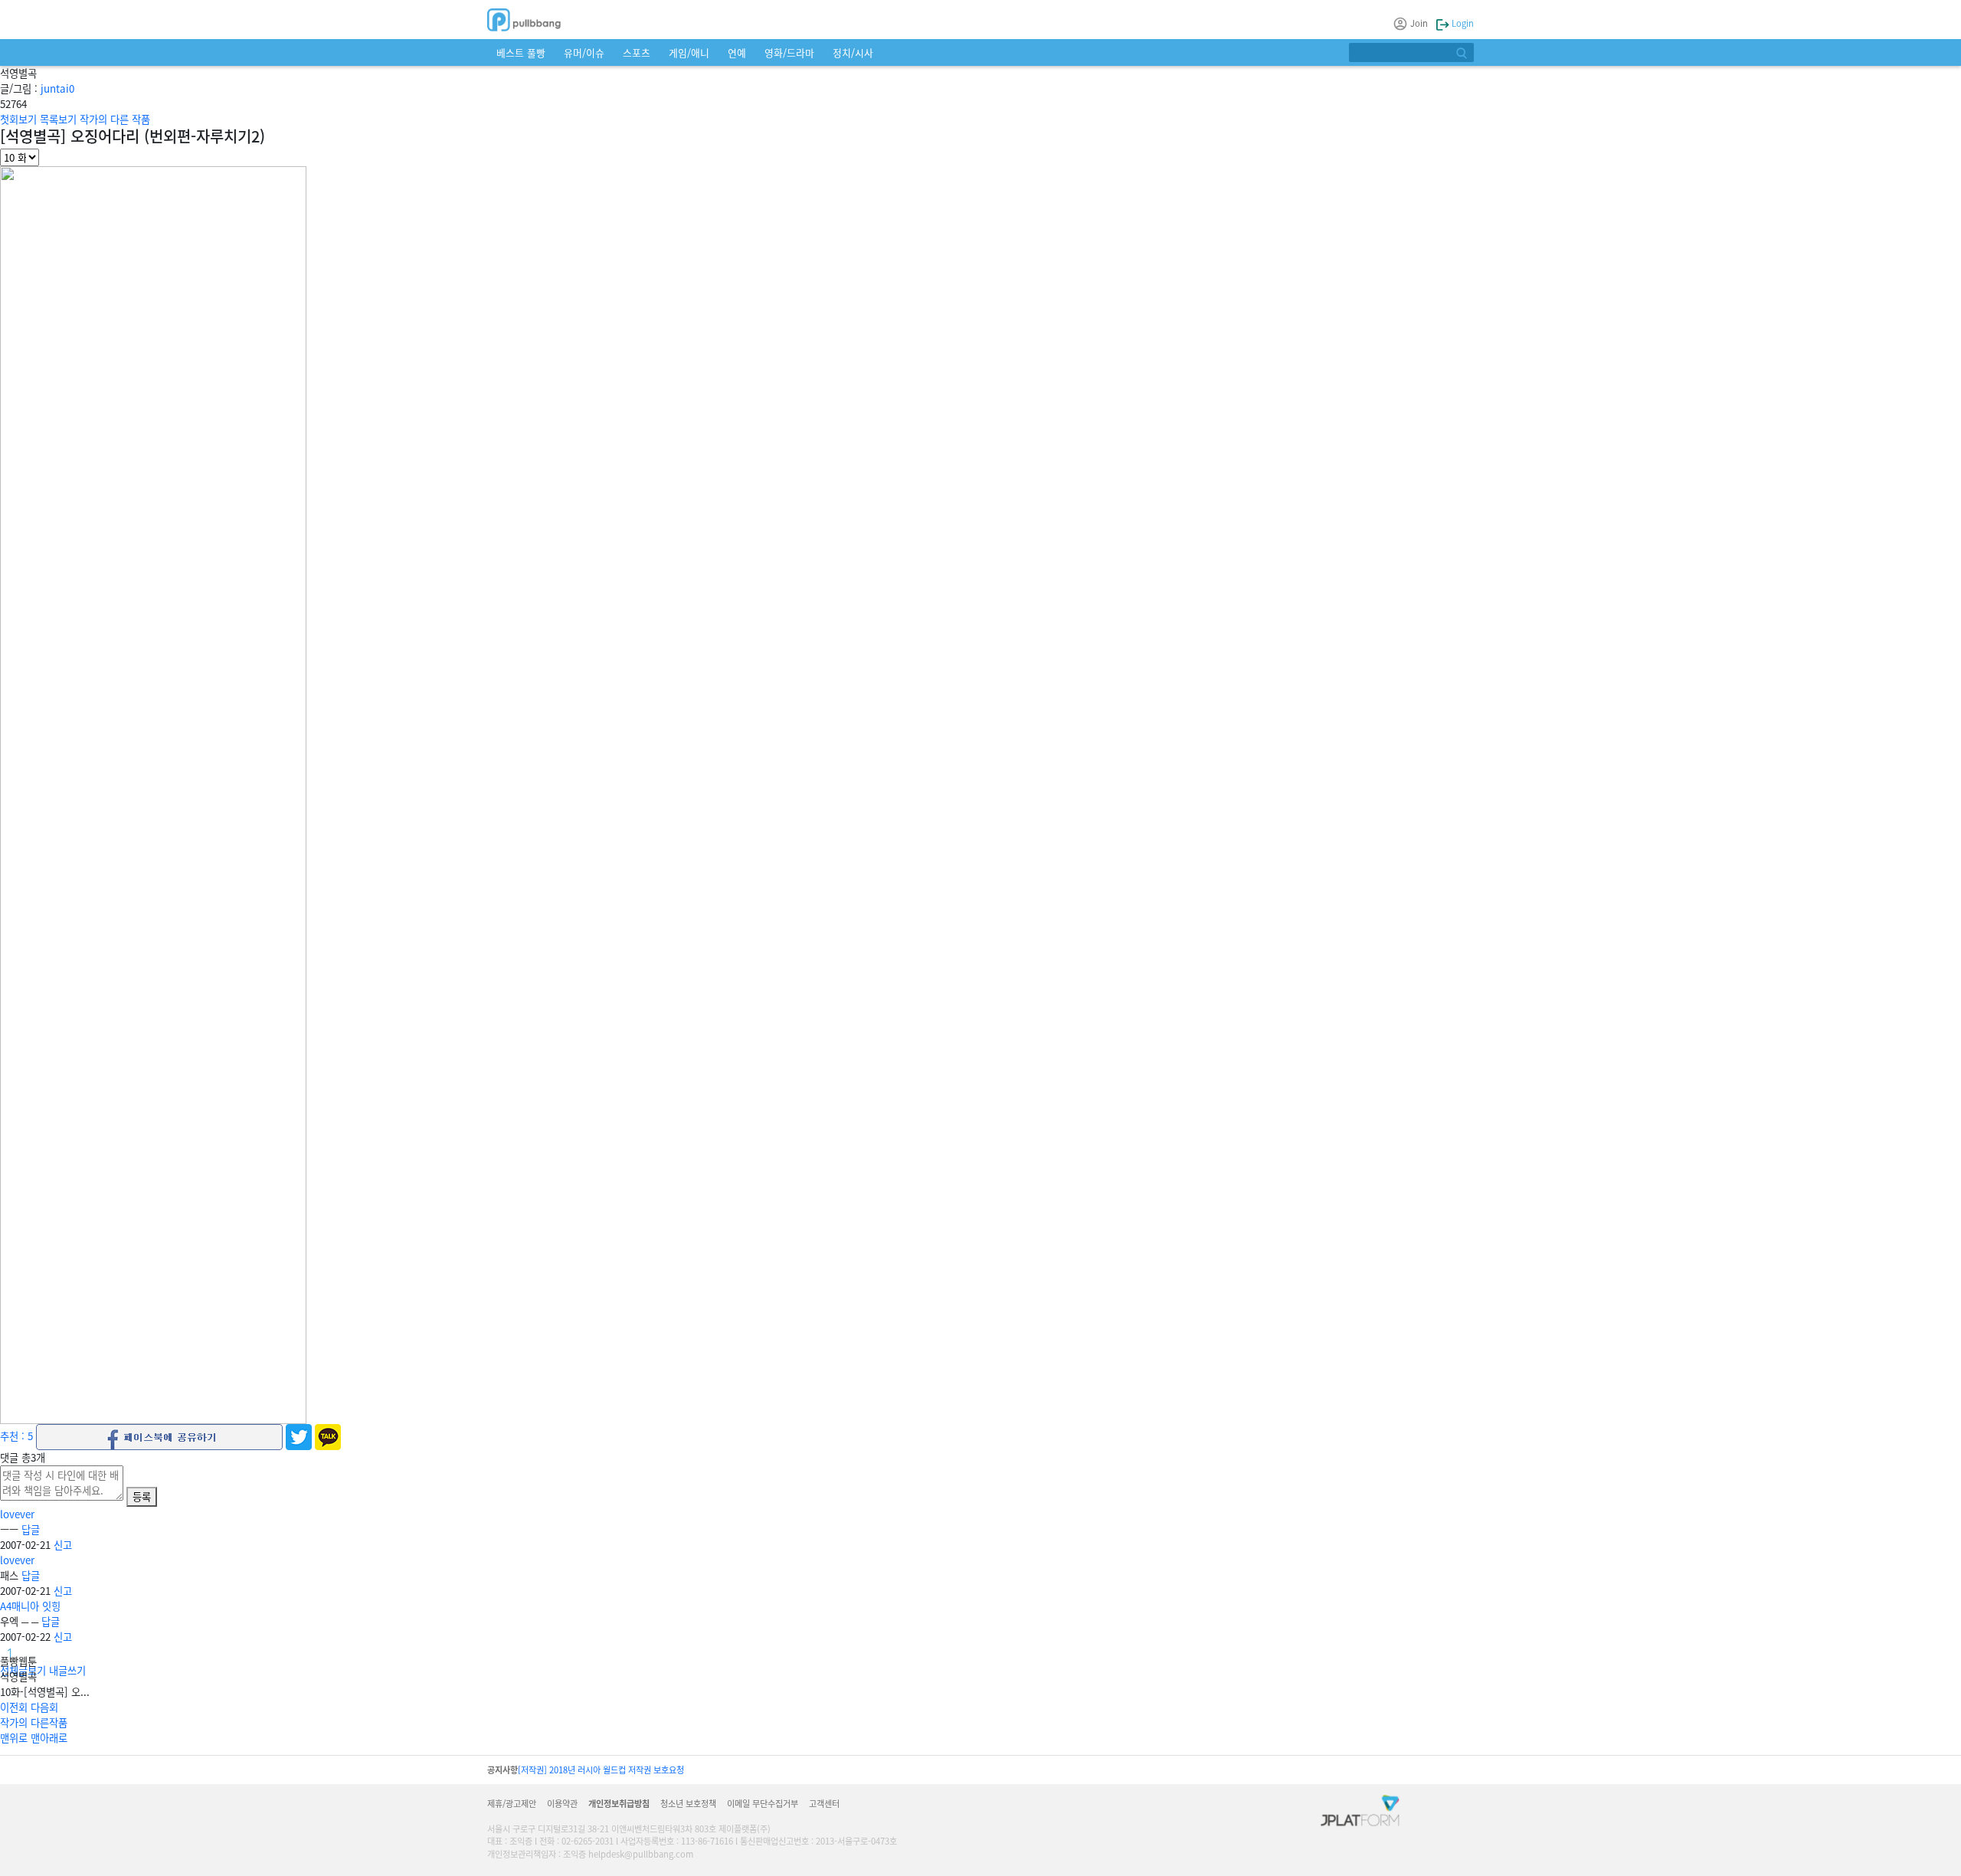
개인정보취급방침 (619, 1803)
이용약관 (562, 1803)
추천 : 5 (16, 1436)
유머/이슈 (584, 52)
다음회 (44, 1707)
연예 (737, 52)
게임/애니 (689, 52)
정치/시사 (853, 52)
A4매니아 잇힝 (30, 1606)
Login (1462, 23)
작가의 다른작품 (34, 1722)
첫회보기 (18, 119)
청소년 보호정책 (688, 1803)
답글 (31, 1529)
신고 (63, 1545)
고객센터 (824, 1803)
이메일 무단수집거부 (763, 1803)
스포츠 (637, 52)
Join (1419, 23)
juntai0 (57, 88)
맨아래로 (49, 1738)
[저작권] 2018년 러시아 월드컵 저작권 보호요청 (601, 1770)
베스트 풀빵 (521, 52)
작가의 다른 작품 (115, 119)
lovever (17, 1514)
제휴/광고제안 (512, 1803)
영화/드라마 (789, 52)
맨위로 (14, 1738)
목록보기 (58, 119)
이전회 (14, 1707)
